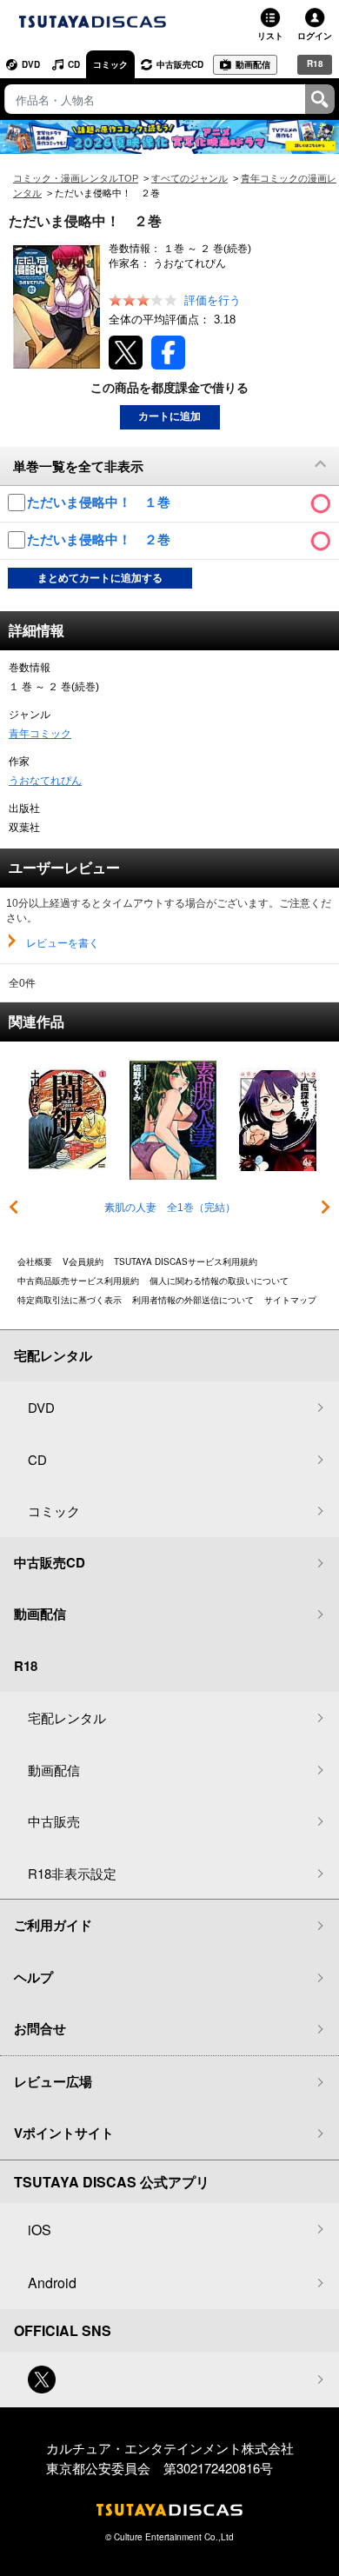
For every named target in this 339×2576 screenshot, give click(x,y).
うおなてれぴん (45, 781)
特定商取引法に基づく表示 (70, 1300)
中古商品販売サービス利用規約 (78, 1281)
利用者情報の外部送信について (193, 1300)
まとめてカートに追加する (100, 578)
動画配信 (253, 64)
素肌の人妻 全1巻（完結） (170, 1208)
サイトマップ (290, 1300)
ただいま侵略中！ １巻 (100, 502)
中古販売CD (180, 64)
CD (74, 64)
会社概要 (35, 1261)
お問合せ (40, 2028)
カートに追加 (169, 416)
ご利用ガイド (53, 1925)
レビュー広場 (53, 2081)
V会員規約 (83, 1261)
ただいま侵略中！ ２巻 (100, 539)
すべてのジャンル (189, 178)
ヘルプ (33, 1977)
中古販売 (54, 1821)
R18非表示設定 (72, 1873)
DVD (31, 64)
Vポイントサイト (64, 2133)
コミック (110, 64)
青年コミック (40, 734)
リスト (270, 36)
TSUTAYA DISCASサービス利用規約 (186, 1261)
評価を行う (213, 300)
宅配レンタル (67, 1717)
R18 (315, 63)
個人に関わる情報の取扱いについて (219, 1281)
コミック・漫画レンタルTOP (76, 178)
